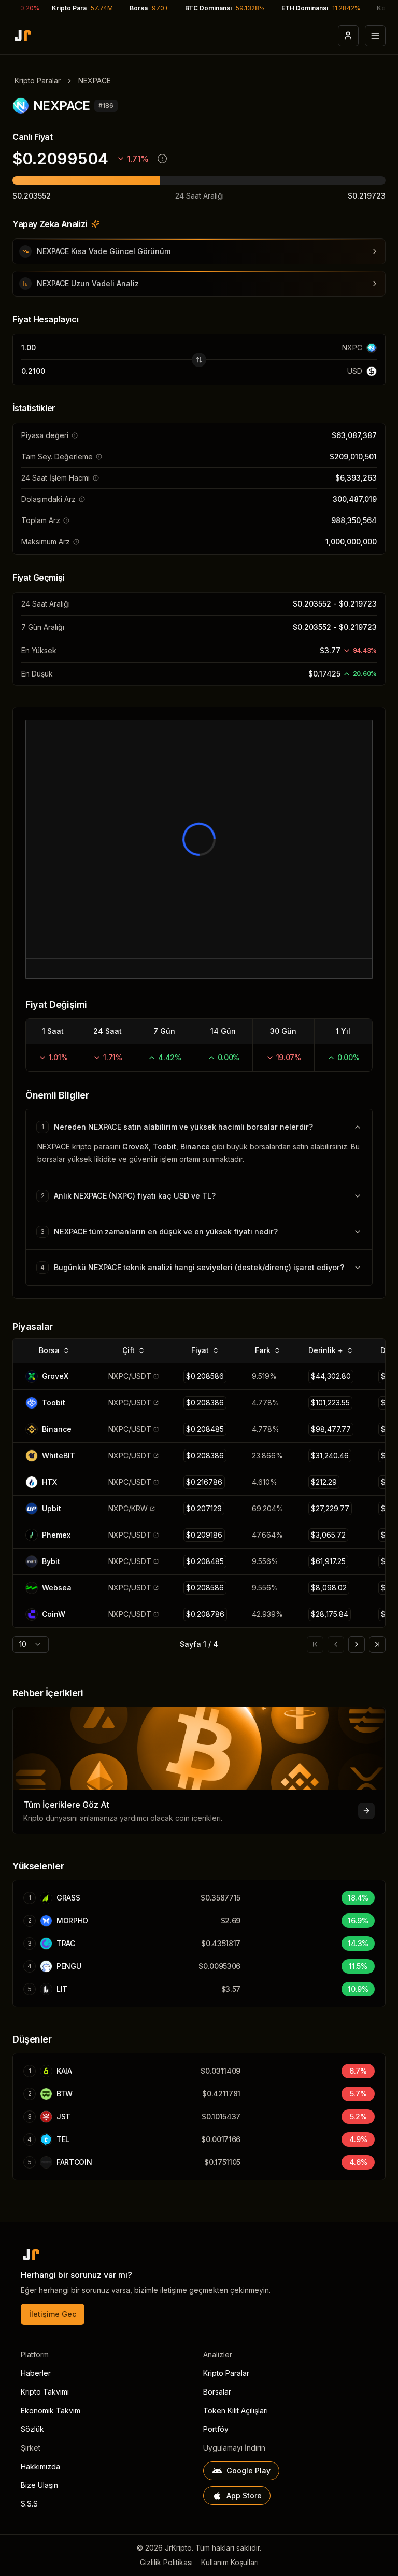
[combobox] (31, 1644)
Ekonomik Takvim (51, 2410)
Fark (263, 1350)
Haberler (36, 2373)
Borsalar (217, 2392)
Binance (195, 1146)
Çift (129, 1350)
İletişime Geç (53, 2314)
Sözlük (32, 2429)
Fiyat (200, 1350)
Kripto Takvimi (45, 2392)
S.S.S (29, 2504)
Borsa (49, 1350)
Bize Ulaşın (39, 2485)
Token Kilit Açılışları (236, 2410)
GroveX (136, 1146)
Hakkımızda (40, 2466)
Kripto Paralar (38, 81)
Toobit (165, 1146)
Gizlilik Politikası (166, 2562)
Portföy (216, 2429)
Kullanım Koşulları (230, 2562)
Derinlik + (326, 1350)
